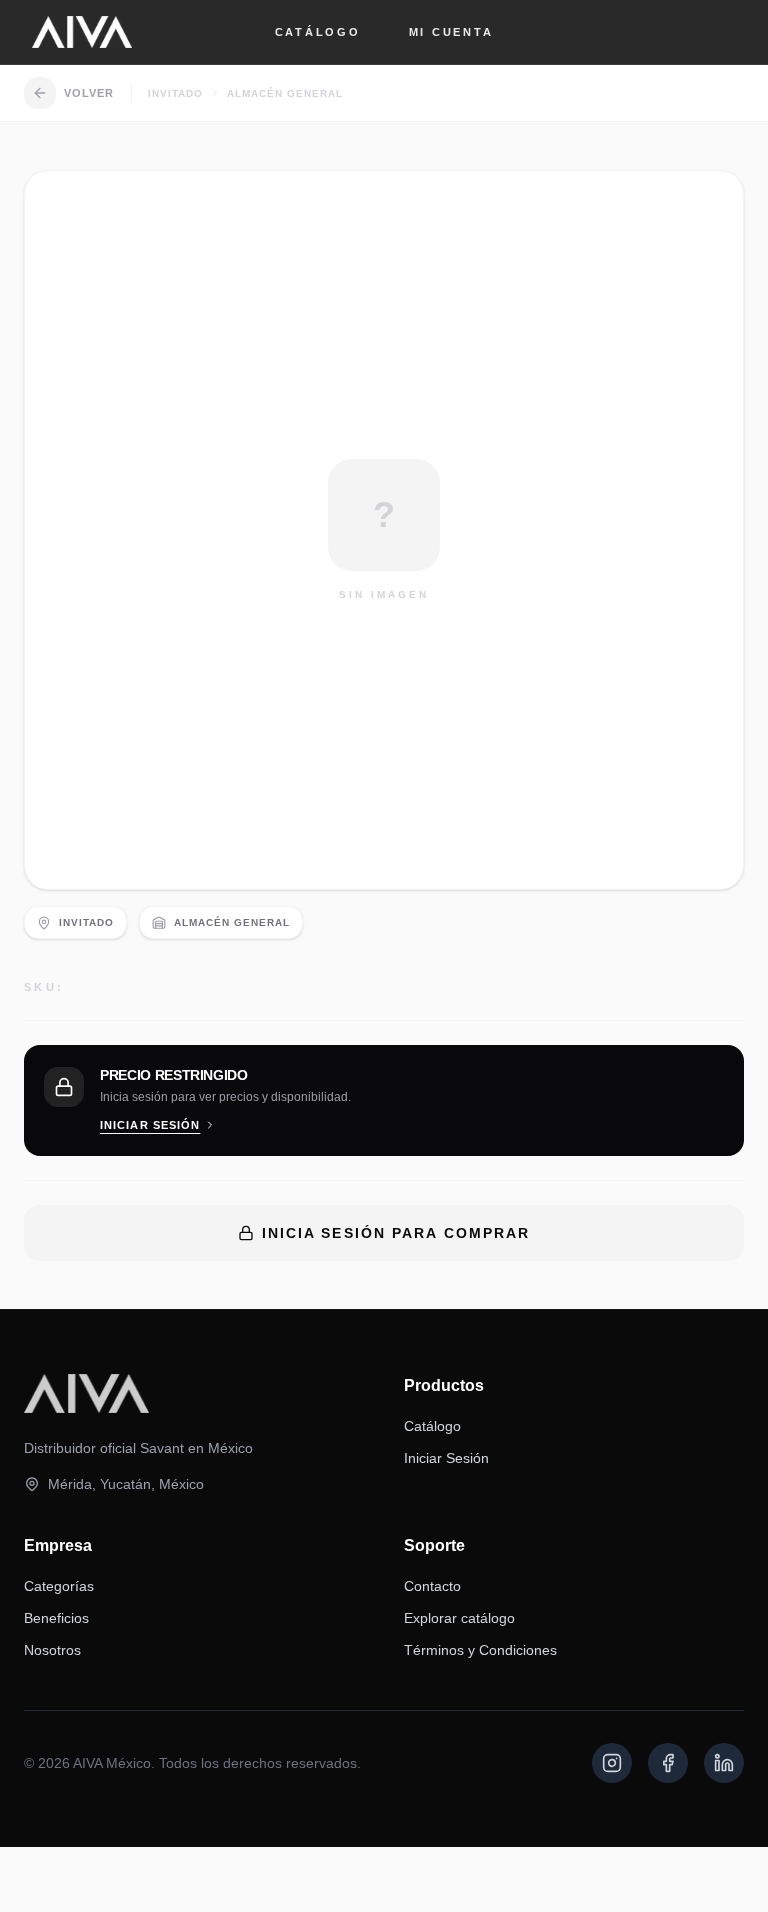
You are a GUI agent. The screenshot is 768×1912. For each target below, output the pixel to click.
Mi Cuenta (451, 32)
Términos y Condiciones (480, 1650)
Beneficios (56, 1618)
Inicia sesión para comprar (396, 1233)
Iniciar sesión (150, 1125)
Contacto (432, 1586)
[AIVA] (82, 32)
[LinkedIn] (724, 1763)
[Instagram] (612, 1763)
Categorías (59, 1586)
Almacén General (285, 93)
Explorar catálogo (459, 1618)
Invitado (175, 93)
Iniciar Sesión (446, 1458)
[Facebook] (668, 1763)
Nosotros (52, 1650)
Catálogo (318, 32)
